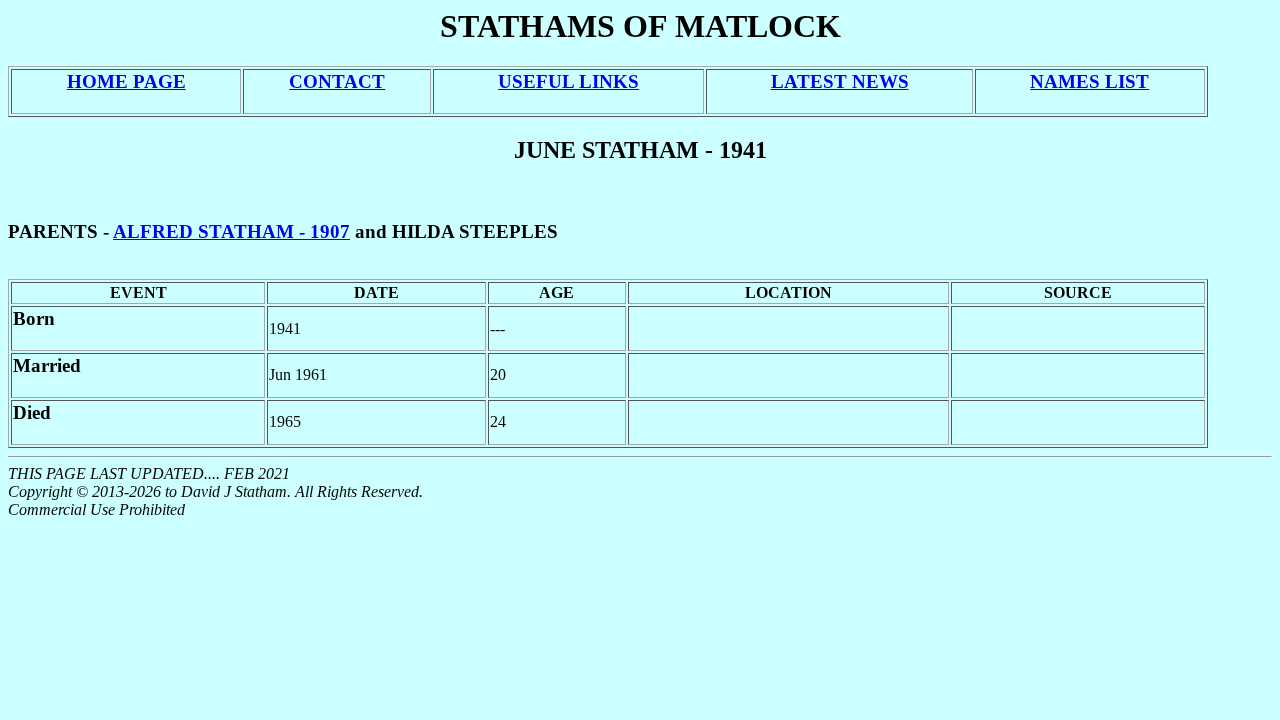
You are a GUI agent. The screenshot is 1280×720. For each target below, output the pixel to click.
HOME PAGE (126, 81)
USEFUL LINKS (568, 81)
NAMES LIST (1089, 81)
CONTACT (337, 81)
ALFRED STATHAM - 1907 (231, 231)
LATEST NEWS (840, 81)
